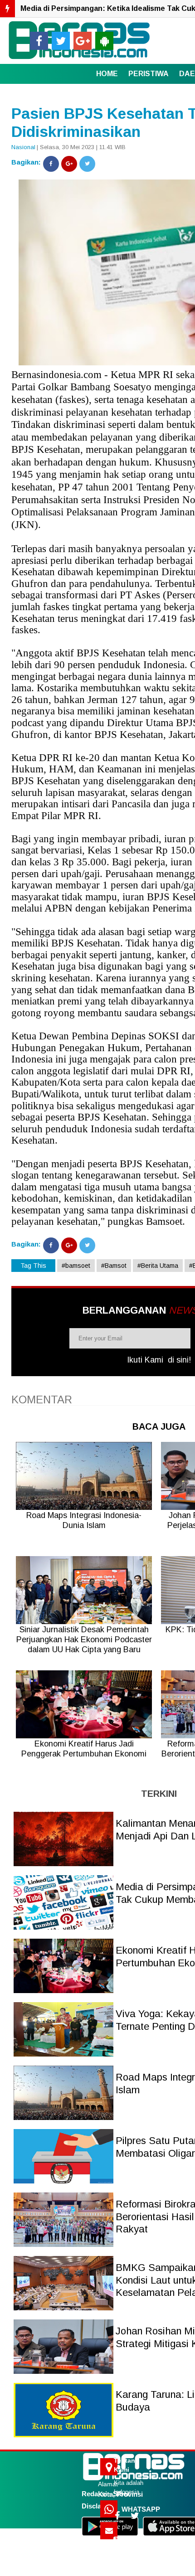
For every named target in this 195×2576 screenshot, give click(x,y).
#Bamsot (114, 1266)
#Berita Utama (158, 1266)
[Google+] (69, 164)
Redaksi (94, 2494)
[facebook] (39, 41)
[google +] (83, 41)
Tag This (33, 1266)
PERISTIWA (149, 74)
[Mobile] (104, 41)
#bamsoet (76, 1266)
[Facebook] (51, 164)
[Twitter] (87, 164)
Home (107, 74)
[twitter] (61, 41)
